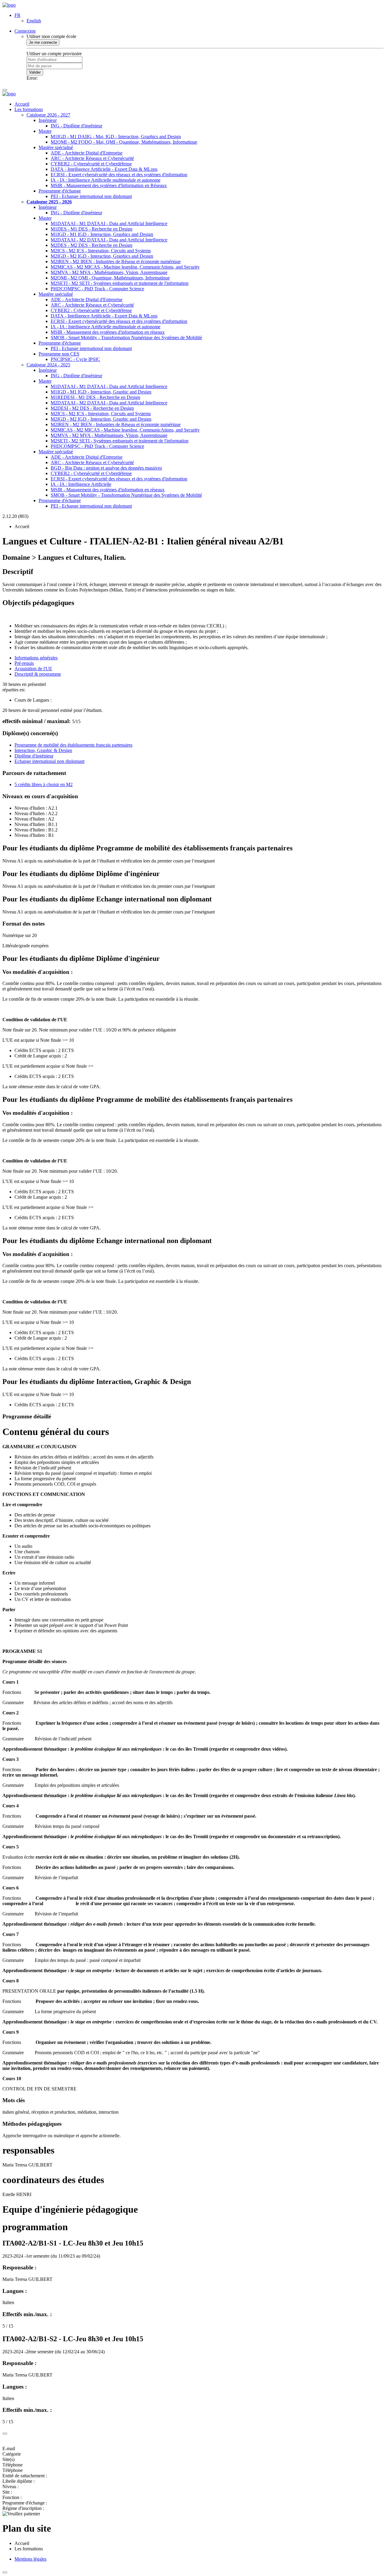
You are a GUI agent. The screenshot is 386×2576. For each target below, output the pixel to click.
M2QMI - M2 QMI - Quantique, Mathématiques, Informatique (110, 278)
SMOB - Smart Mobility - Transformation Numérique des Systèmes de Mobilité (126, 338)
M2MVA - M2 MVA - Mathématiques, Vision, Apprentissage (109, 272)
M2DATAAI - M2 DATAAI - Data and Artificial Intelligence (109, 240)
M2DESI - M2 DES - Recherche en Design (92, 408)
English (34, 21)
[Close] (5, 2434)
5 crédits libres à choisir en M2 (44, 784)
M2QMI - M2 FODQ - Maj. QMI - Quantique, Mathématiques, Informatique (124, 142)
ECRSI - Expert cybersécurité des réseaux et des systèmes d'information (119, 175)
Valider (35, 72)
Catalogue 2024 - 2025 (48, 365)
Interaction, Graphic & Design (43, 750)
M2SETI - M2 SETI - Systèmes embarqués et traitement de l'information (120, 283)
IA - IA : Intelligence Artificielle (81, 484)
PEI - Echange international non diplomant (91, 196)
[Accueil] (9, 5)
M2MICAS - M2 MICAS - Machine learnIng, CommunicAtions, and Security (125, 267)
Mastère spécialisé (56, 147)
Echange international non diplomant (49, 761)
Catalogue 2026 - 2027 (48, 115)
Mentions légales (30, 2559)
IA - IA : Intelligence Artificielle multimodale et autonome (106, 180)
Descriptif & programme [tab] (38, 674)
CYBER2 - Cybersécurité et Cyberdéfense (91, 164)
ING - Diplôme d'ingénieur (76, 126)
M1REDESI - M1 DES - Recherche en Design (95, 397)
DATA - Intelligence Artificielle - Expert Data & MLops (104, 169)
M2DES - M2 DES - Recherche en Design (92, 245)
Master (45, 131)
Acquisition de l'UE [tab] (33, 669)
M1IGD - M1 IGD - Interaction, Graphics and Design (102, 234)
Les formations (29, 109)
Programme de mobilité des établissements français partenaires (73, 745)
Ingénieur (48, 120)
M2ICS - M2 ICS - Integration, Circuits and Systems (101, 251)
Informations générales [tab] (36, 658)
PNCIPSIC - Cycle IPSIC (75, 359)
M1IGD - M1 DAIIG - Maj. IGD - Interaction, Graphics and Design (116, 137)
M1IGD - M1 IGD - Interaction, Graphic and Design (101, 392)
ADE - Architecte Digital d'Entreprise (87, 153)
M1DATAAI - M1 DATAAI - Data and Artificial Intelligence (109, 223)
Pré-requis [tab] (24, 663)
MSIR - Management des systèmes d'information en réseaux (108, 332)
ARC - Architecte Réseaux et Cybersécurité (92, 158)
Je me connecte (43, 42)
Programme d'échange (60, 191)
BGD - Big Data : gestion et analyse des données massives (106, 468)
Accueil (22, 104)
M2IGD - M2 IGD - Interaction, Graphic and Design (101, 419)
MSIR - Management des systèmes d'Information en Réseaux (109, 185)
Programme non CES (59, 354)
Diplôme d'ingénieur (34, 756)
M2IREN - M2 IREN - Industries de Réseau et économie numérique (116, 261)
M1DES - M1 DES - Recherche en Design (92, 229)
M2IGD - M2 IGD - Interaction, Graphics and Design (102, 256)
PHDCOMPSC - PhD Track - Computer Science (97, 289)
